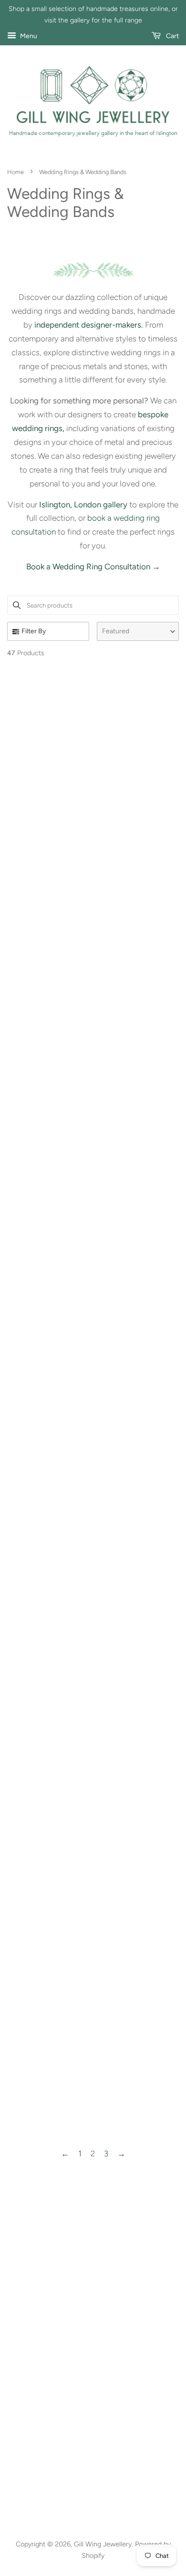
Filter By (34, 631)
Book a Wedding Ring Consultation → (93, 567)
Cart (172, 36)
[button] (138, 631)
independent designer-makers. (89, 325)
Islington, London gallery (83, 505)
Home (15, 172)
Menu (28, 36)
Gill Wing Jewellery (103, 2544)
